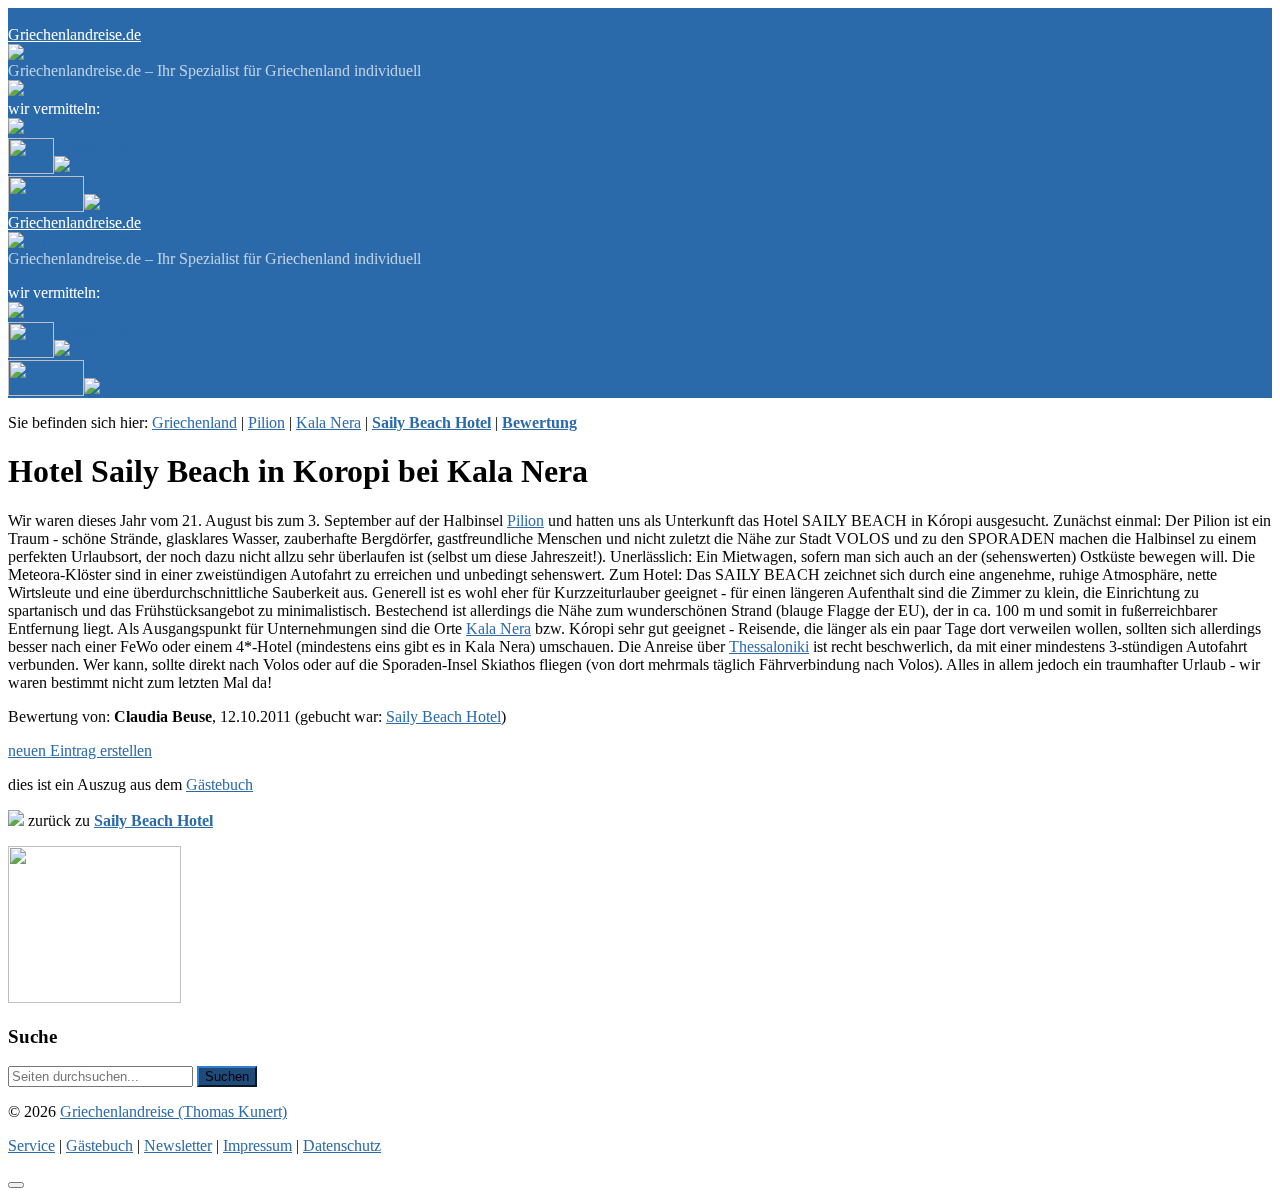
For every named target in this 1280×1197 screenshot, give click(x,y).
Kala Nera (328, 422)
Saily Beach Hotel (443, 716)
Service (31, 16)
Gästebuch (88, 16)
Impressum (257, 1145)
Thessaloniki (769, 646)
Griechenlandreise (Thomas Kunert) (173, 1111)
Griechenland (194, 422)
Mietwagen (119, 184)
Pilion (266, 422)
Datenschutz (342, 1145)
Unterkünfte (92, 146)
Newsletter (156, 16)
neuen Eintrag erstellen (80, 750)
